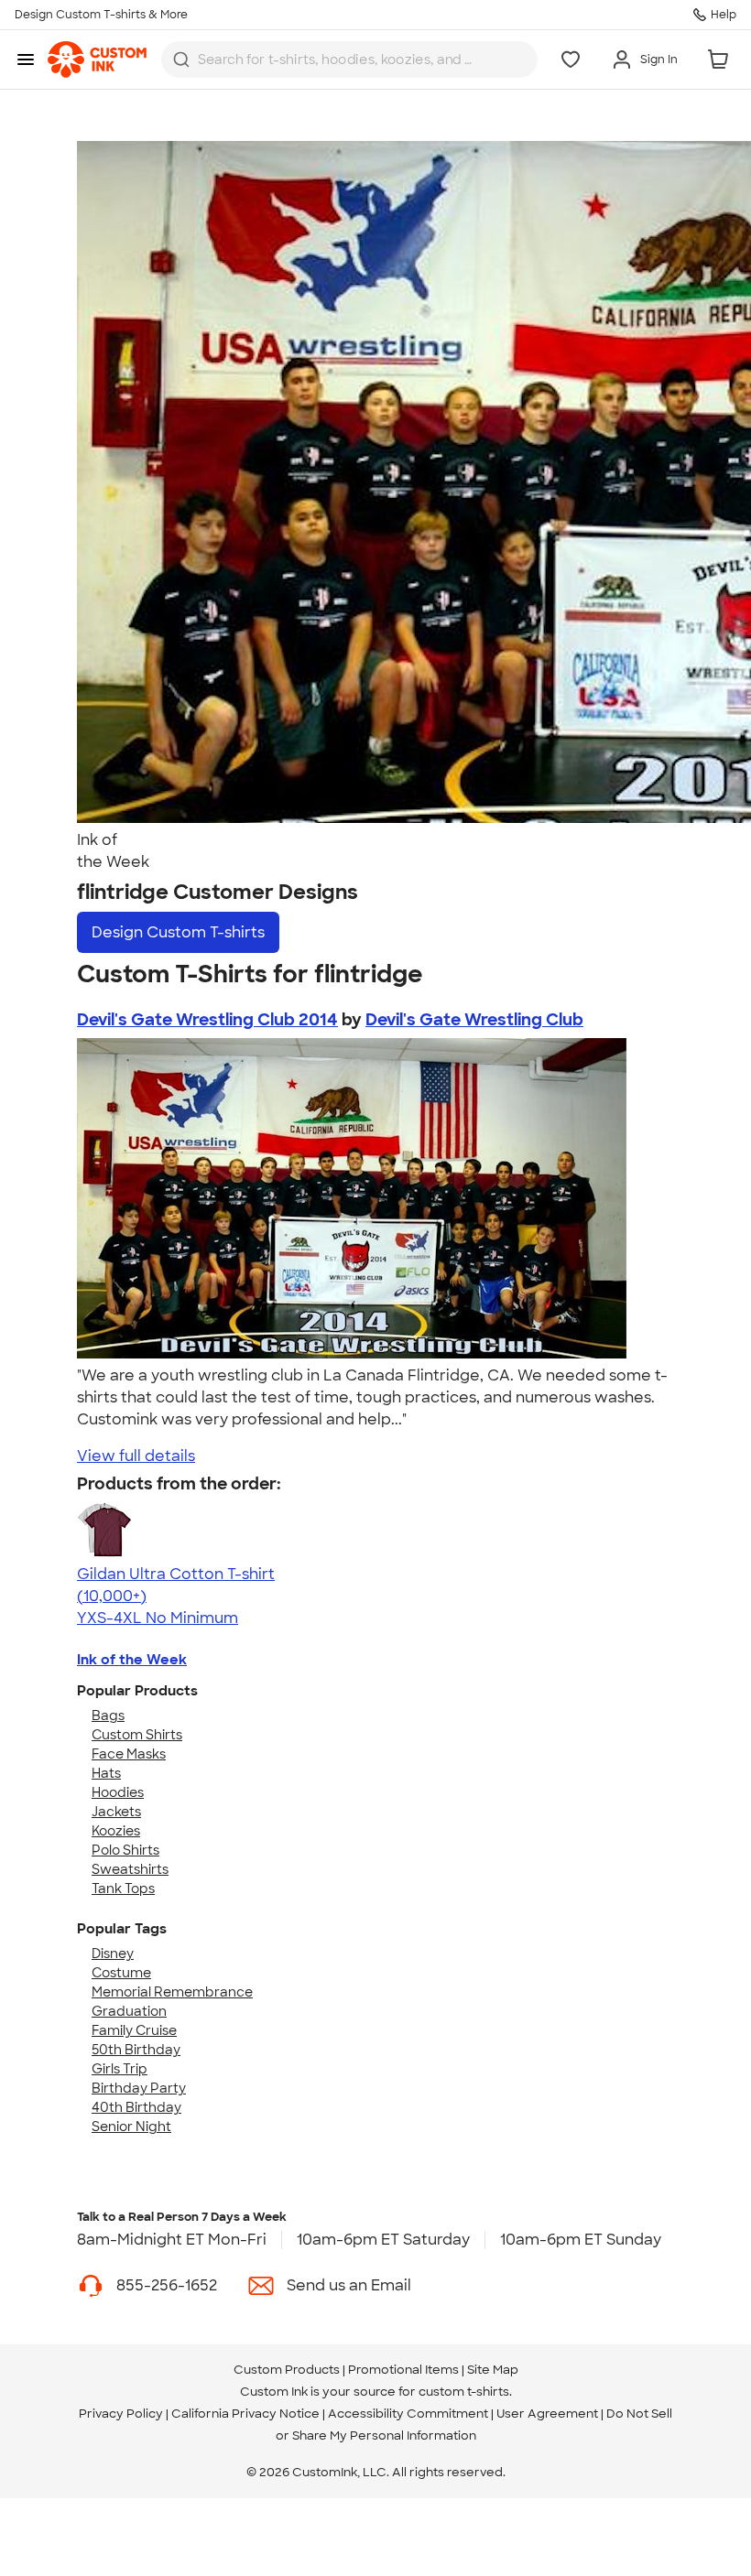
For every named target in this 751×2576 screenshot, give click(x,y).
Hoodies (118, 1792)
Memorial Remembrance (172, 1992)
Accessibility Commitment (408, 2414)
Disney (113, 1954)
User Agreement (547, 2414)
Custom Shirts (137, 1735)
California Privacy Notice (245, 2414)
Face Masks (129, 1754)
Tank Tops (123, 1889)
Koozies (116, 1831)
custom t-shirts (464, 2392)
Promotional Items (403, 2370)
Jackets (116, 1812)
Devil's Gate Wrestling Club (474, 1020)
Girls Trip (120, 2069)
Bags (108, 1716)
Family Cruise (134, 2030)
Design (178, 932)
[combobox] (349, 60)
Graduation (129, 2011)
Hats (106, 1773)
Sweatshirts (130, 1869)
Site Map (493, 2370)
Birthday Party (139, 2088)
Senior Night (131, 2127)
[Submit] (181, 60)
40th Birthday (136, 2107)
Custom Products (287, 2370)
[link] (97, 60)
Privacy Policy (121, 2414)
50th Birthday (136, 2050)
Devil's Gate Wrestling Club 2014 (207, 1020)
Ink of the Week (132, 1660)
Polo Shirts (125, 1850)
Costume (121, 1973)
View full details (136, 1456)
